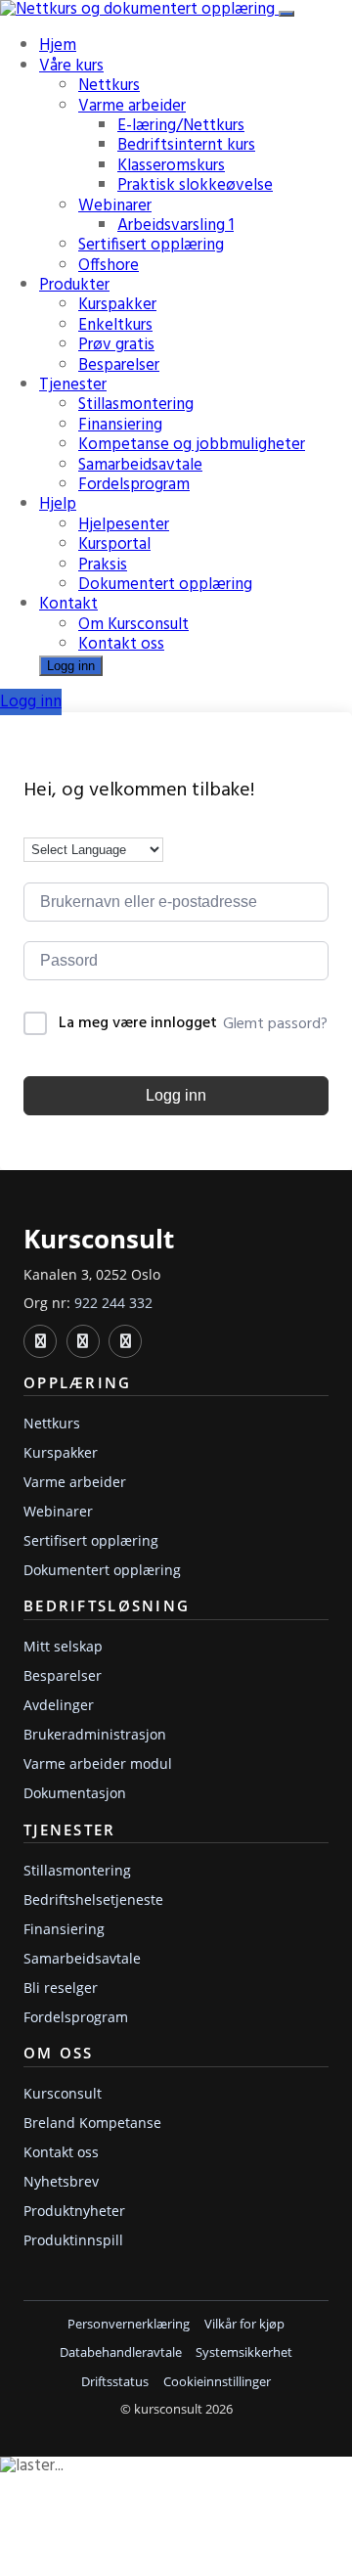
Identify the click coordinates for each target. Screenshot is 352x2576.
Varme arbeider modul (98, 1763)
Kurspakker (117, 305)
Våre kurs (71, 66)
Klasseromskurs (171, 166)
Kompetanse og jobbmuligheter (192, 445)
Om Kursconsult (133, 625)
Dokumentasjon (75, 1793)
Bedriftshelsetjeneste (93, 1899)
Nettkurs (109, 86)
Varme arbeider (132, 106)
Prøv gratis (116, 345)
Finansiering (120, 425)
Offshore (109, 266)
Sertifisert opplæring (151, 245)
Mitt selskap (63, 1646)
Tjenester (73, 385)
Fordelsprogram (134, 485)
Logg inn (71, 666)
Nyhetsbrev (61, 2181)
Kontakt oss (121, 644)
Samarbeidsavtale (140, 465)
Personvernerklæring (129, 2324)
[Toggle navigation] (286, 14)
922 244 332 (113, 1303)
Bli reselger (61, 1988)
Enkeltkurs (115, 325)
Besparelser (119, 365)
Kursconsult (63, 2093)
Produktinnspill (73, 2240)
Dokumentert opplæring (165, 585)
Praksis (103, 565)
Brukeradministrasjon (95, 1734)
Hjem (58, 45)
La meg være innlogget (138, 1024)
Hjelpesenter (124, 525)
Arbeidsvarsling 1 (176, 226)
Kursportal (114, 544)
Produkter (74, 285)
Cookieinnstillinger (217, 2382)
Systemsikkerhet (244, 2352)
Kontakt (68, 604)
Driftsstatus (115, 2382)
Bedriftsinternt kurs (186, 145)
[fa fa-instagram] (125, 1341)
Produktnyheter (74, 2211)
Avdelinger (59, 1705)
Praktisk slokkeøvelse (195, 185)
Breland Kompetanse (92, 2123)
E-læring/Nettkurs (181, 126)
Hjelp (58, 504)
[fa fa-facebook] (83, 1341)
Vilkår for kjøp (244, 2324)
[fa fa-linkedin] (40, 1341)
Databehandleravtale (121, 2352)
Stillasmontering (136, 405)
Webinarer (115, 206)
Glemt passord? (275, 1024)
